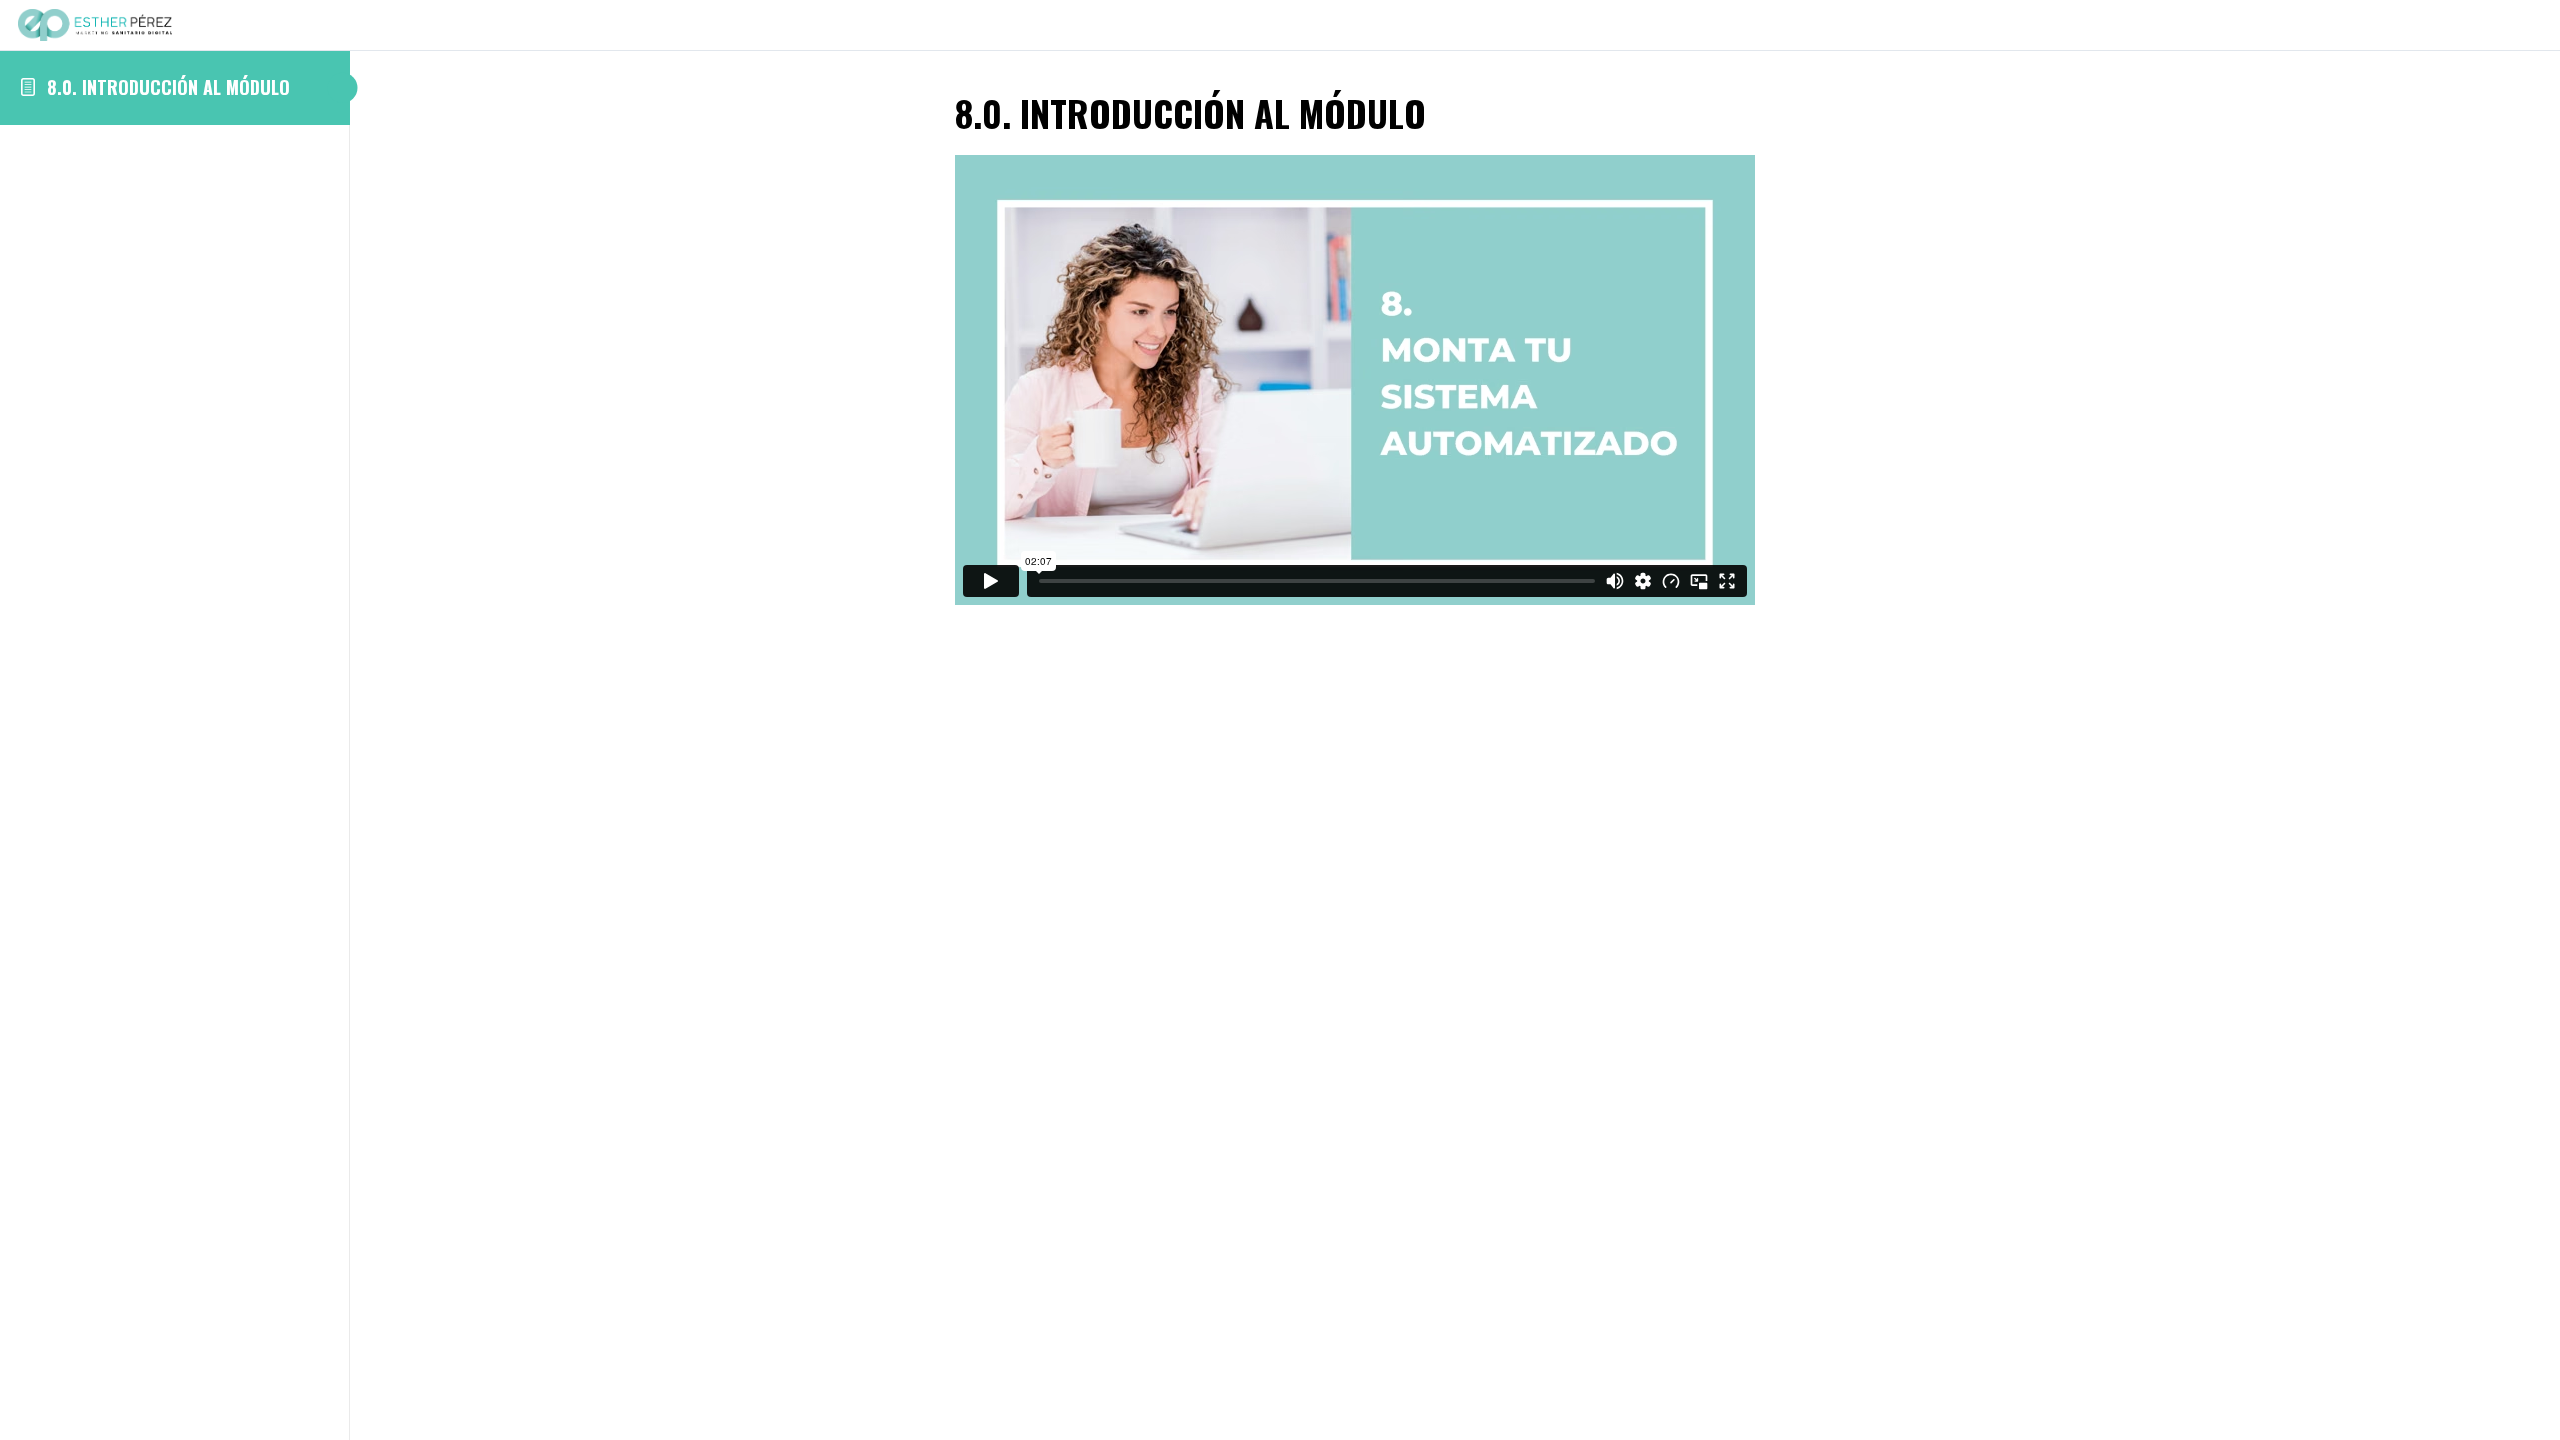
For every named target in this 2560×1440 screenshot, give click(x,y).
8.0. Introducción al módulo (168, 87)
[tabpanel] (1455, 385)
